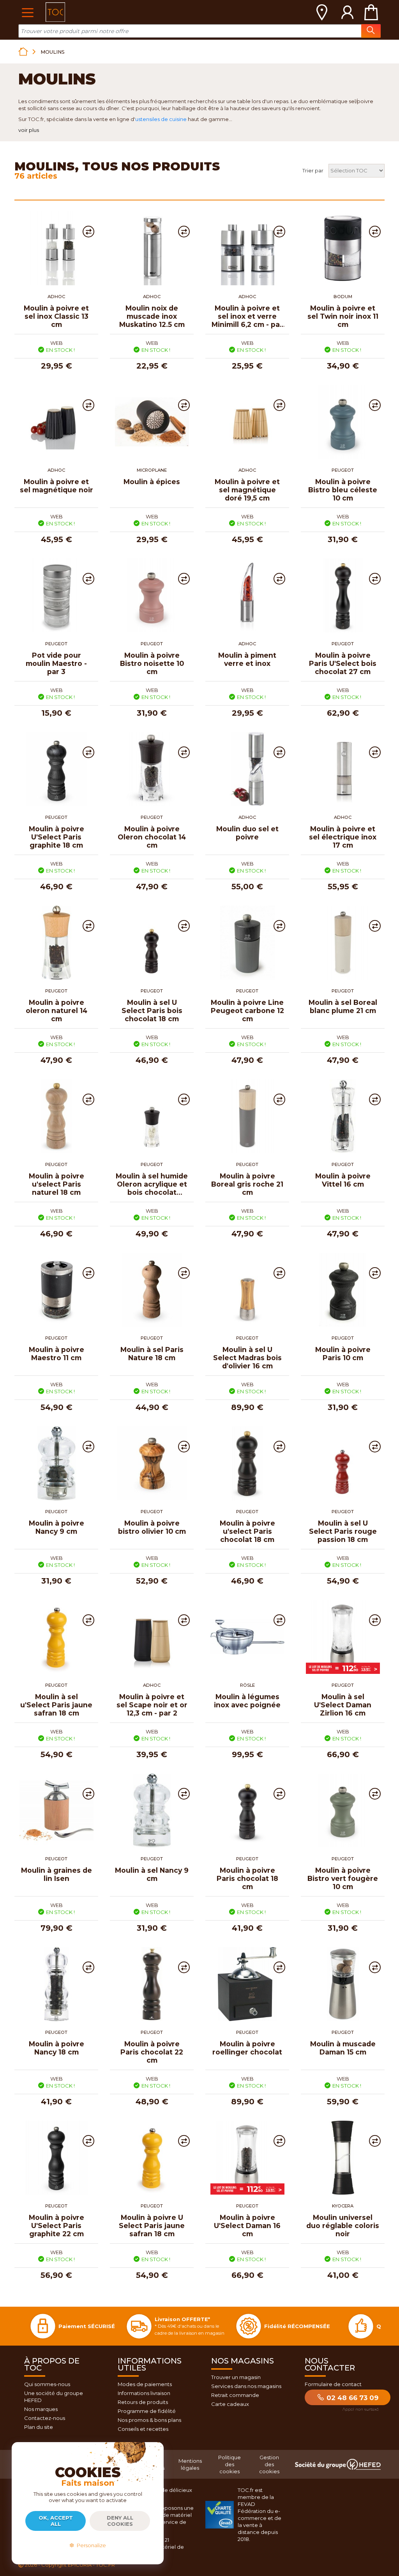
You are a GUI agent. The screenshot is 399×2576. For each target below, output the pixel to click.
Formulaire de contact (333, 2384)
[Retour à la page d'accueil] (23, 52)
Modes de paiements (145, 2384)
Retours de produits (143, 2402)
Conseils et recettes (143, 2429)
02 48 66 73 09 (351, 2398)
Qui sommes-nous (47, 2384)
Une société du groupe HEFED (54, 2397)
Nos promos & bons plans (149, 2420)
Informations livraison (144, 2393)
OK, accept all (56, 2521)
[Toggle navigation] (27, 12)
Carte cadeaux (230, 2404)
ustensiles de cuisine (161, 119)
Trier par (313, 170)
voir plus (29, 130)
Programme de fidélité (147, 2411)
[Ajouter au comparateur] (88, 232)
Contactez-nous (45, 2418)
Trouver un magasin (236, 2377)
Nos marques (41, 2409)
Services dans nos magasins (246, 2386)
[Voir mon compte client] (348, 12)
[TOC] (55, 12)
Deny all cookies (120, 2521)
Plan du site (39, 2427)
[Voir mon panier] (371, 12)
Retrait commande (235, 2395)
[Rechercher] (371, 31)
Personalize (90, 2545)
